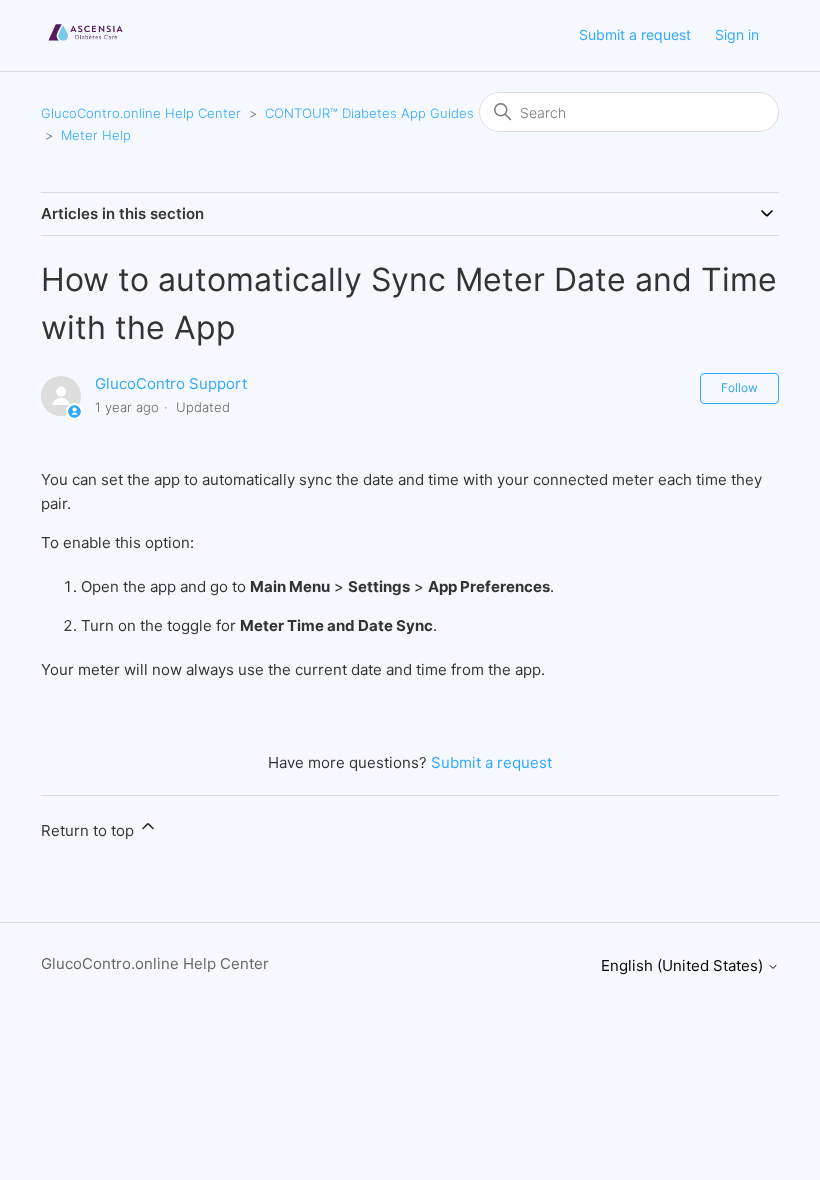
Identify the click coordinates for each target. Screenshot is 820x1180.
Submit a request (635, 34)
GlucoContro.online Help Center (141, 113)
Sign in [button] (737, 34)
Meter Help (96, 135)
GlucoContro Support (171, 383)
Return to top (89, 830)
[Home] (85, 45)
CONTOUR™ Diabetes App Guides (369, 113)
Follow (739, 387)
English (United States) (684, 965)
